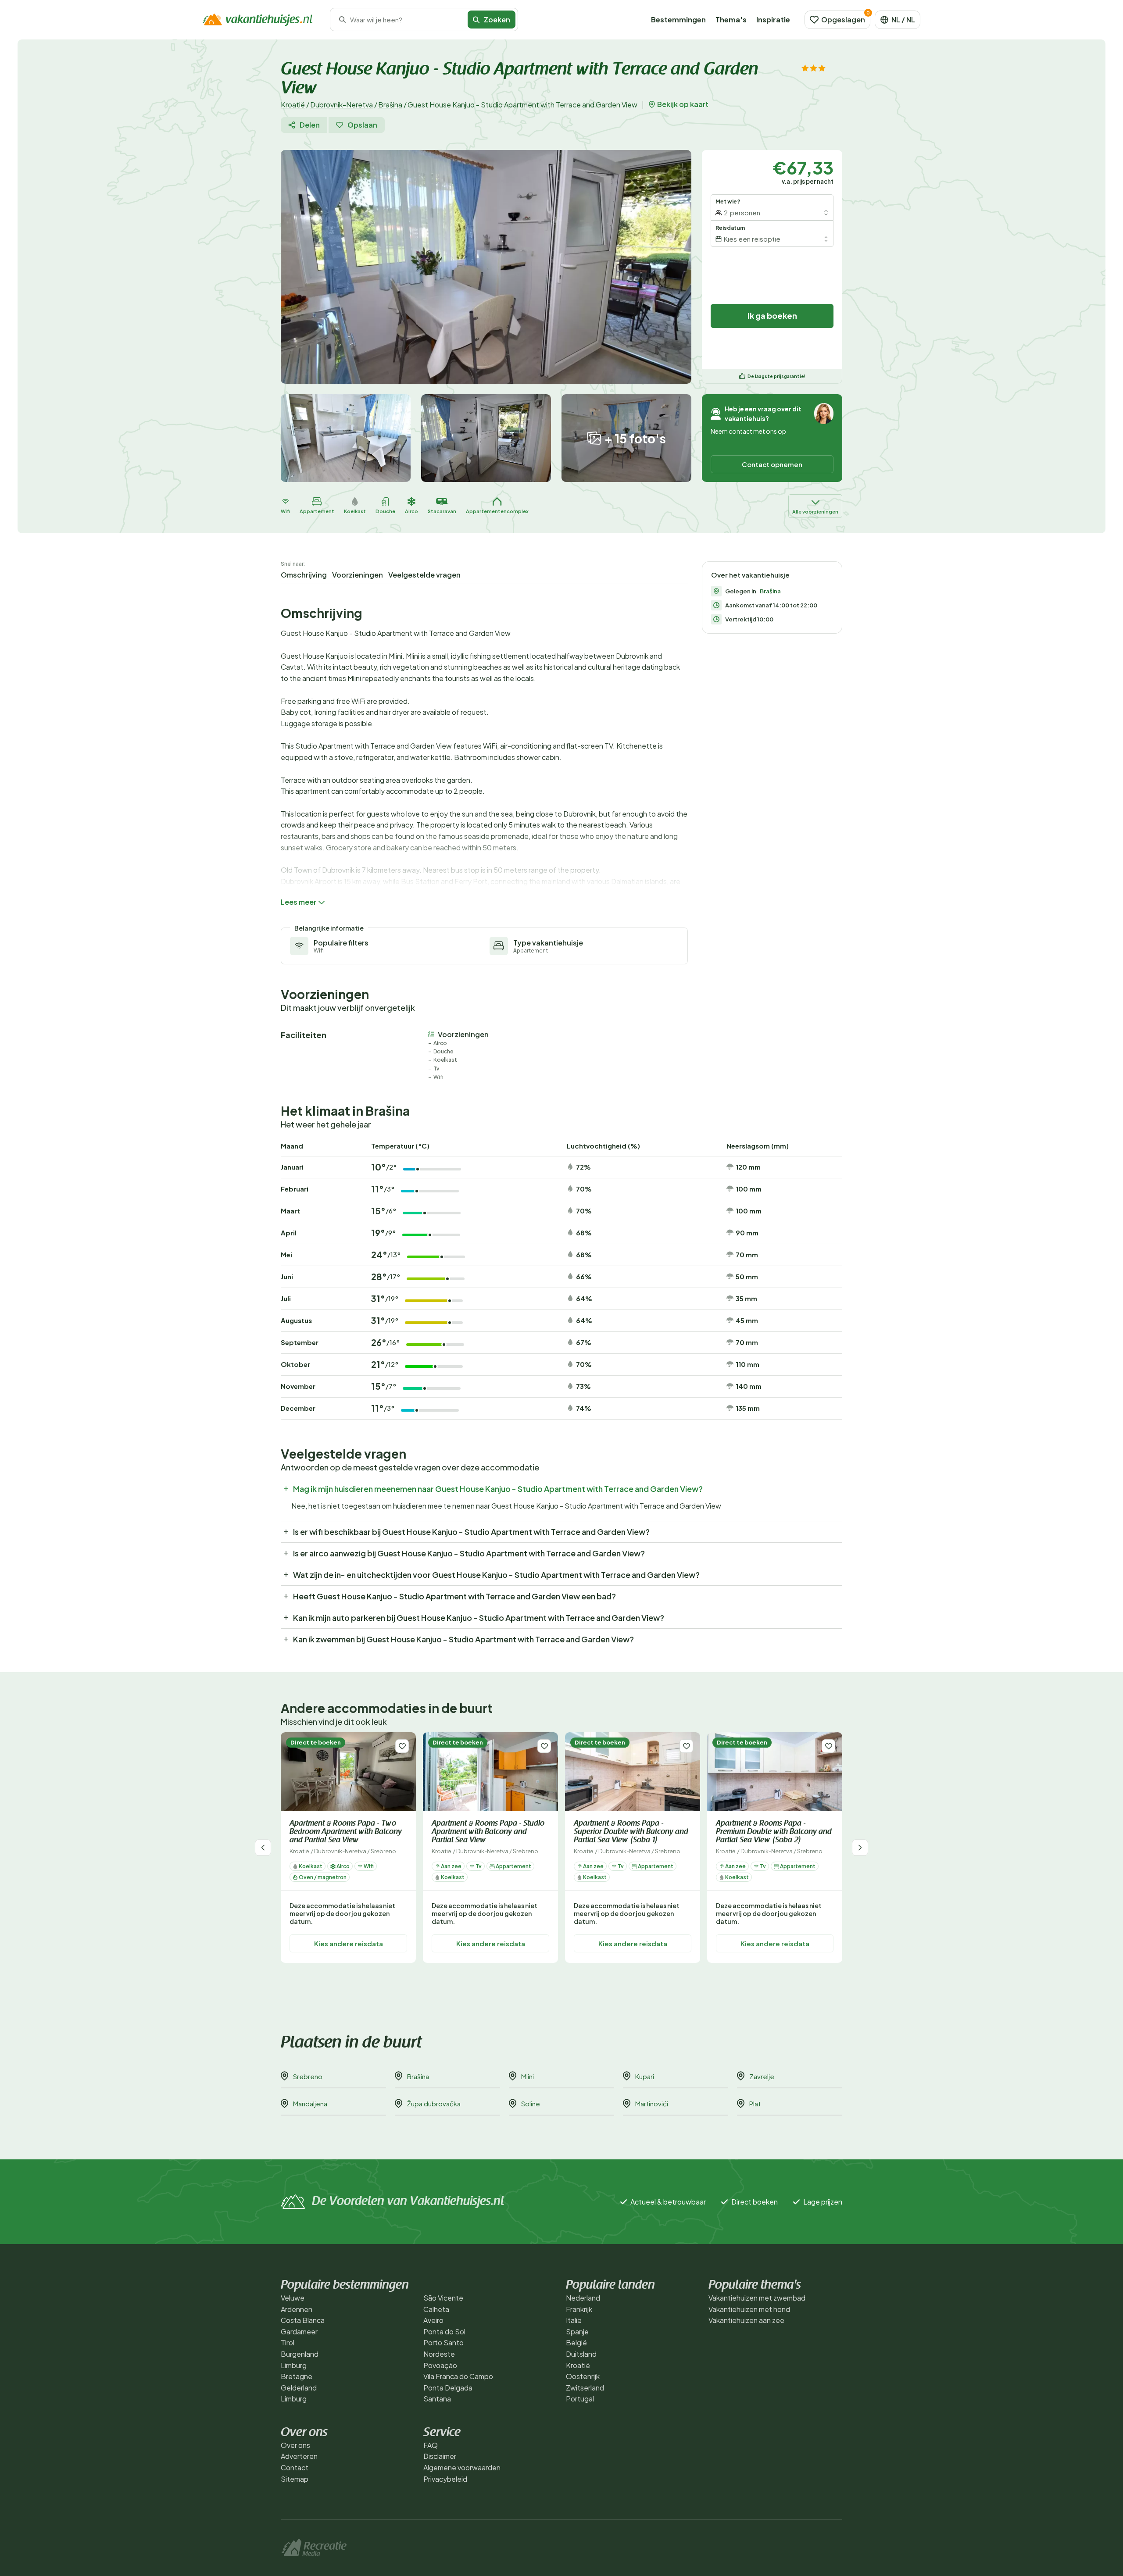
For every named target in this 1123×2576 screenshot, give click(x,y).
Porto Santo (443, 2342)
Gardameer (299, 2332)
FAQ (431, 2445)
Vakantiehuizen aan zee (746, 2320)
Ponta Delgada (448, 2388)
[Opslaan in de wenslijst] (402, 1746)
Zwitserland (585, 2388)
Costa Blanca (303, 2320)
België (576, 2342)
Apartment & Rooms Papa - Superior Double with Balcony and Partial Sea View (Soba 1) (631, 1832)
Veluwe (293, 2298)
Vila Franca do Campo (458, 2376)
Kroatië (293, 105)
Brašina (390, 105)
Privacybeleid (445, 2479)
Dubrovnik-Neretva (342, 105)
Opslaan (362, 125)
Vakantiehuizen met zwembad (757, 2298)
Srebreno (383, 1851)
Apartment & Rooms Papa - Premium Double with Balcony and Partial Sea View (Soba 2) (774, 1832)
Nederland (583, 2298)
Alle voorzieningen (815, 512)
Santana (437, 2399)
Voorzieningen (358, 575)
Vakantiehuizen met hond (749, 2309)
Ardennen (297, 2309)
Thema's (731, 20)
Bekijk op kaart (683, 104)
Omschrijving (304, 575)
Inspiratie (773, 20)
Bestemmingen (678, 20)
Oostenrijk (583, 2376)
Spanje (577, 2332)
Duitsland (581, 2354)
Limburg (294, 2365)
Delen (310, 125)
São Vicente (443, 2298)
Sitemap (295, 2479)
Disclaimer (440, 2456)
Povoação (440, 2365)
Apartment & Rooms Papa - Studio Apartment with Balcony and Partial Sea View (488, 1832)
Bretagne (297, 2376)
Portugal (580, 2399)
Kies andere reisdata (349, 1943)
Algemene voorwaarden (462, 2467)
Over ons (295, 2445)
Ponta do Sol (444, 2332)
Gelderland (299, 2388)
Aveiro (433, 2320)
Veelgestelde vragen (424, 575)
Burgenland (300, 2354)
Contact (295, 2467)
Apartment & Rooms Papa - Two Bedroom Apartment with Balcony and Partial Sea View (346, 1832)
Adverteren (299, 2456)
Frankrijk (579, 2309)
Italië (574, 2320)
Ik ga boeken (772, 316)
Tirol (288, 2342)
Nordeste (439, 2354)
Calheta (436, 2309)
